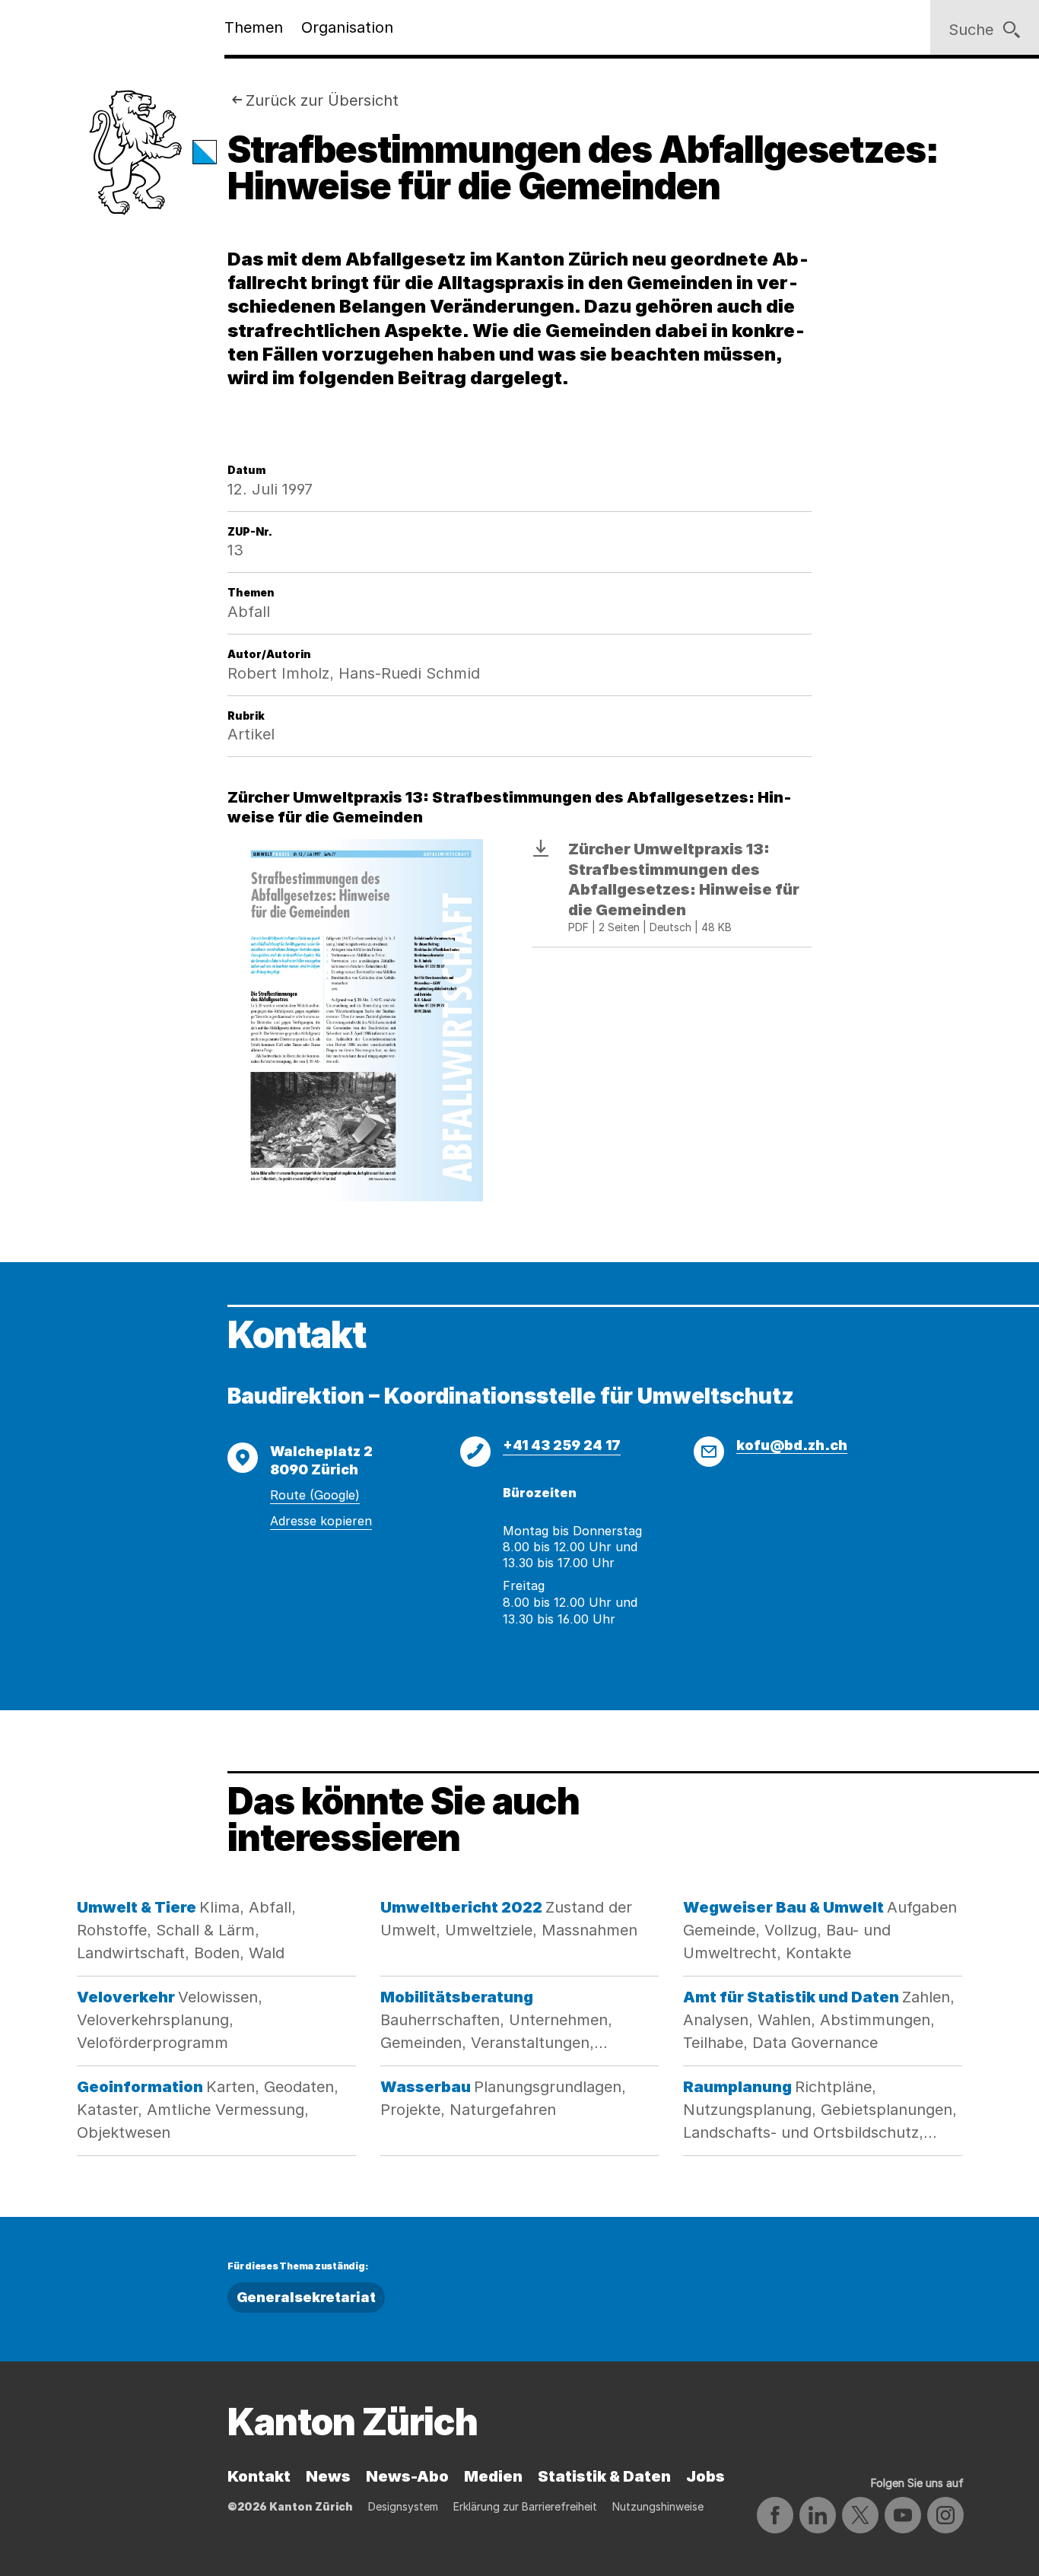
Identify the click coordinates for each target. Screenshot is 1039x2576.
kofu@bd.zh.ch (792, 1445)
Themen (254, 27)
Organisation (347, 27)
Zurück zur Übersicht (322, 100)
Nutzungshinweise (658, 2506)
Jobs (705, 2476)
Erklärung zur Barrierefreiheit (525, 2506)
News (328, 2476)
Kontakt (259, 2476)
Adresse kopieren (321, 1521)
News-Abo (407, 2476)
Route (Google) (315, 1495)
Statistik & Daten (604, 2476)
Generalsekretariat (306, 2297)
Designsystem (403, 2506)
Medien (493, 2476)
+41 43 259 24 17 (562, 1445)
